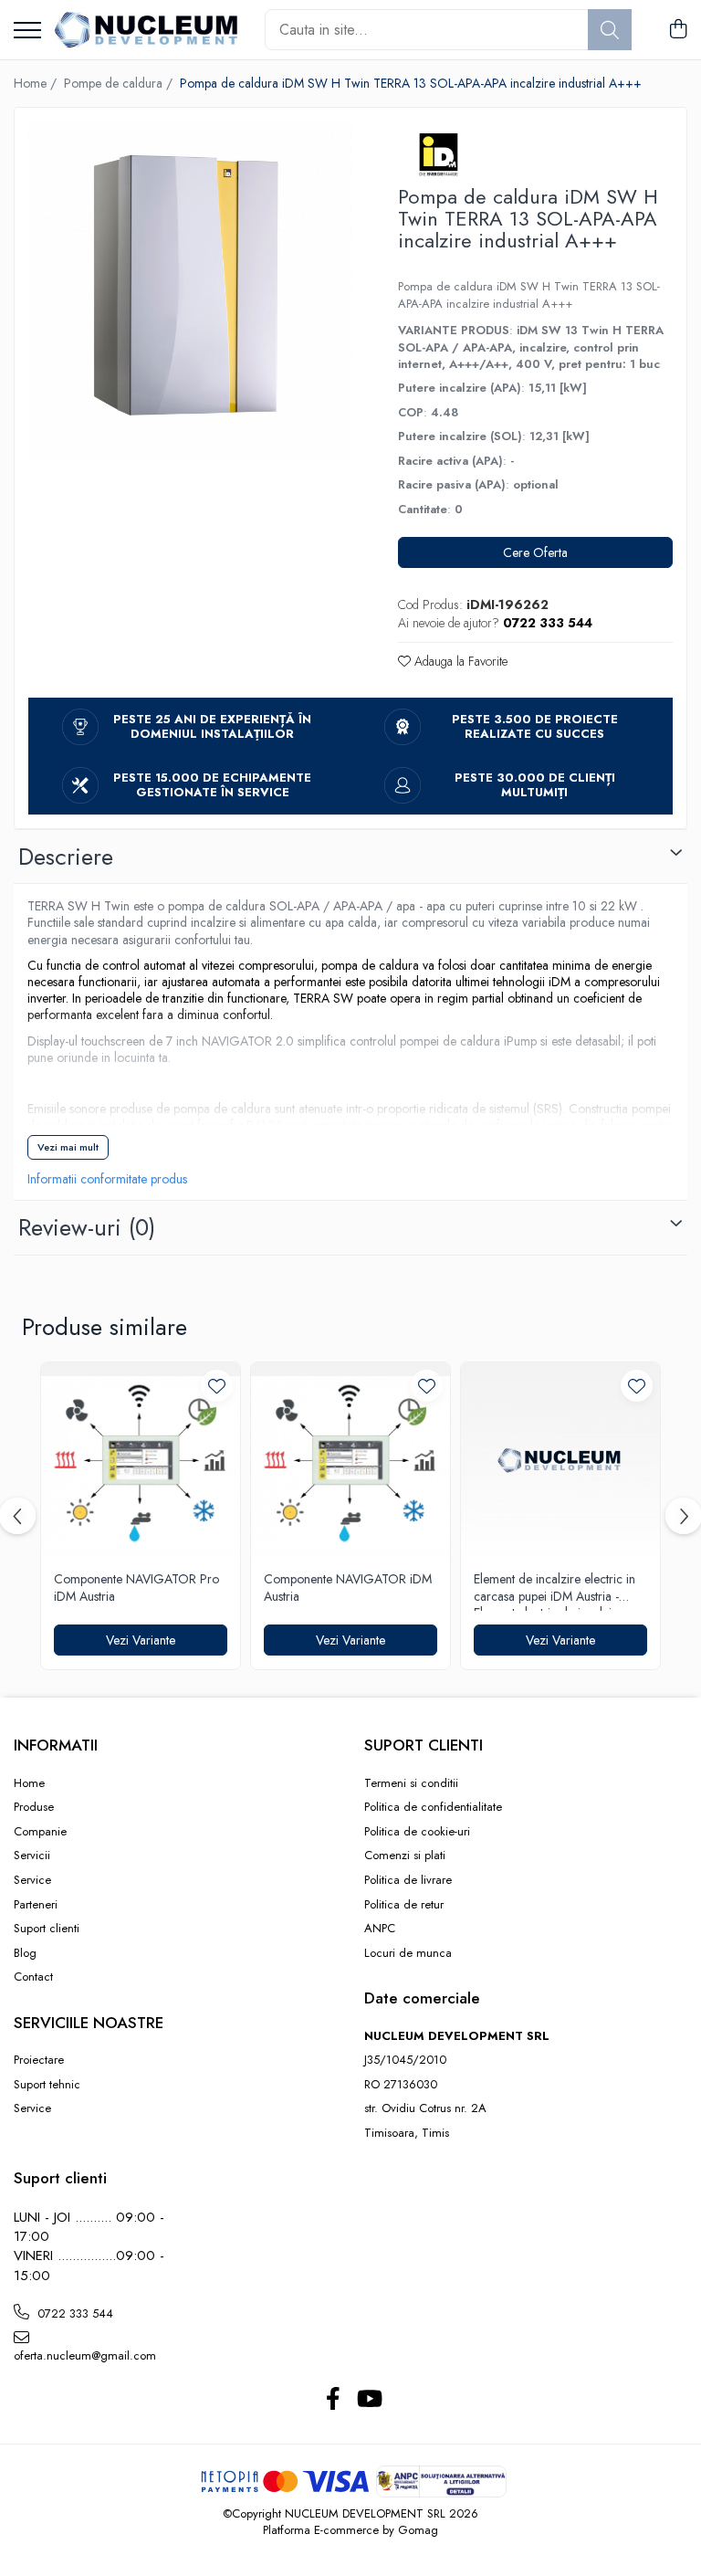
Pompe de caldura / (120, 83)
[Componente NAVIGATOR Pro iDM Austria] (141, 1462)
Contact (33, 1977)
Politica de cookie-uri (417, 1832)
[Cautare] (610, 30)
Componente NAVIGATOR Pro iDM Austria (136, 1588)
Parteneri (36, 1905)
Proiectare (39, 2060)
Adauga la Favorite (459, 661)
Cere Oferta (535, 552)
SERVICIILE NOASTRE (89, 2023)
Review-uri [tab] (87, 1227)
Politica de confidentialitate (433, 1807)
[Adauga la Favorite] (217, 1386)
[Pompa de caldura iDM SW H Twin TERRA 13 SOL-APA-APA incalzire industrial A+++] (190, 290)
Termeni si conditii (411, 1783)
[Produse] (27, 32)
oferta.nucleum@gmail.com (85, 2355)
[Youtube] (368, 2400)
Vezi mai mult (68, 1147)
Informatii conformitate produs (107, 1179)
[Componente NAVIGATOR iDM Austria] (350, 1462)
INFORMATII (56, 1745)
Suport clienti (47, 1929)
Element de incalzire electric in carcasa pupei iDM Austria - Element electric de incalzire (555, 1591)
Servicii (32, 1856)
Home (29, 1783)
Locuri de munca (408, 1953)
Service (32, 1880)
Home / (37, 83)
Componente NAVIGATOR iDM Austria (348, 1588)
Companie (40, 1832)
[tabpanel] (190, 290)
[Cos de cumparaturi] (678, 30)
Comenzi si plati (405, 1856)
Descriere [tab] (66, 857)
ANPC (380, 1929)
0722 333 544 (73, 2313)
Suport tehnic (47, 2085)
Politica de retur (404, 1905)
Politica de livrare (408, 1880)
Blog (25, 1953)
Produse (34, 1807)
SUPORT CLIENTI (424, 1745)
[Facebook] (333, 2400)
